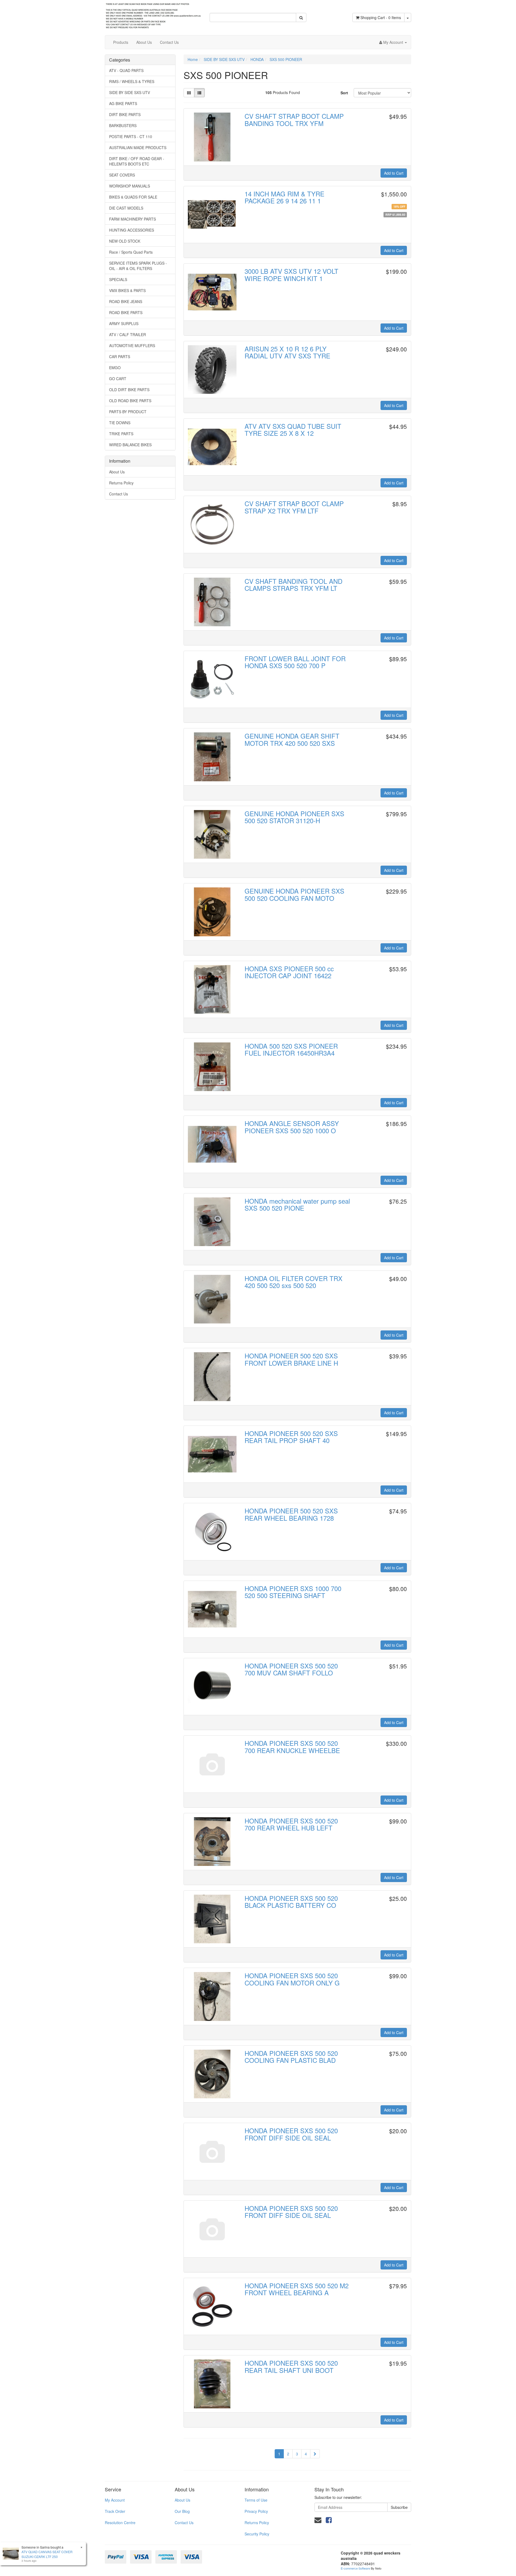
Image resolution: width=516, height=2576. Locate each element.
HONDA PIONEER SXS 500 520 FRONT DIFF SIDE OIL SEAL (291, 2134)
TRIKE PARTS (121, 434)
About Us (144, 42)
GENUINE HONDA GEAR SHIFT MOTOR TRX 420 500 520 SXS (292, 739)
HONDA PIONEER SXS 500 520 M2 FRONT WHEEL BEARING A (297, 2289)
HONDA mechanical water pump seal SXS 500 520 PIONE (297, 1204)
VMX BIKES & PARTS (127, 290)
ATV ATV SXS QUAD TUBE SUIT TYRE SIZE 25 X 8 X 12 (293, 429)
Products (121, 42)
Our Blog (182, 2511)
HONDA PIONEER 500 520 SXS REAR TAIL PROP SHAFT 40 (291, 1437)
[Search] (301, 17)
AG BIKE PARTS (123, 103)
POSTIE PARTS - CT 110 (131, 136)
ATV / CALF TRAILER (128, 334)
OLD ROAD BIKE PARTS (130, 401)
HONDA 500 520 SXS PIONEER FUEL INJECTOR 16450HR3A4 (291, 1049)
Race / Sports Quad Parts (131, 252)
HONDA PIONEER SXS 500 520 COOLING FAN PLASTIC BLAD (291, 2057)
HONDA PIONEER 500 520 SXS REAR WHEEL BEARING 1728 (291, 1514)
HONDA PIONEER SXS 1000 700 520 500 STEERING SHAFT (293, 1592)
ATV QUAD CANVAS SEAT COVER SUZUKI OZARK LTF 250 (47, 2554)
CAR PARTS (120, 357)
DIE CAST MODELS (126, 208)
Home (193, 59)
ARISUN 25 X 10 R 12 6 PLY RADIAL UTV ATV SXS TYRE (287, 352)
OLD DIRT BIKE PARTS (129, 390)
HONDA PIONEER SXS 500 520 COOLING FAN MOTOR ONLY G (292, 1979)
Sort (344, 93)
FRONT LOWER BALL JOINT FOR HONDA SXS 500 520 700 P (295, 662)
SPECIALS (118, 279)
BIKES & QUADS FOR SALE (133, 197)
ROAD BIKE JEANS (126, 301)
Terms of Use (256, 2500)
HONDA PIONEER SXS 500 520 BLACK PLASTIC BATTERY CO (291, 1902)
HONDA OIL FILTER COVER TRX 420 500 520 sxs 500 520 (293, 1282)
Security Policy (257, 2534)
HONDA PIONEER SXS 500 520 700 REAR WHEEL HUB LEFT (291, 1824)
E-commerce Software (355, 2568)
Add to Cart (394, 173)
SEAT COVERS (122, 175)
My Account (115, 2500)
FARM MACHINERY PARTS (132, 219)
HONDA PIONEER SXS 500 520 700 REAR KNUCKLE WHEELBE (292, 1746)
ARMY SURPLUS (124, 323)
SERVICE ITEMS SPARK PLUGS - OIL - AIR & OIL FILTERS (138, 266)
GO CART (118, 379)
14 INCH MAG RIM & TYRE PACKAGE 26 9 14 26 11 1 (284, 197)
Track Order (115, 2511)
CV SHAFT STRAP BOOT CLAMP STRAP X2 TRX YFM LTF (294, 507)
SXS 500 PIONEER (286, 59)
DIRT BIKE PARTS (125, 114)
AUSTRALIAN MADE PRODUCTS (138, 147)
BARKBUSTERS (123, 125)
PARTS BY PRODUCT (128, 412)
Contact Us (169, 42)
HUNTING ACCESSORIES (132, 230)
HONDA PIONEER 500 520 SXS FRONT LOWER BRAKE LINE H (291, 1359)
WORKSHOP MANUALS (130, 186)
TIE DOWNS (120, 423)
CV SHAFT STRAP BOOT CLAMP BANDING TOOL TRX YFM (294, 119)
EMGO (115, 368)
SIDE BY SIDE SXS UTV (130, 92)
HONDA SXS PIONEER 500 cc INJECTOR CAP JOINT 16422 (289, 972)
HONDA (257, 59)
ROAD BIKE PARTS (126, 312)
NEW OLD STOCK (125, 241)
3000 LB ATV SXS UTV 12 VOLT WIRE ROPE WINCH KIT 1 (291, 274)
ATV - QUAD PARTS (126, 70)
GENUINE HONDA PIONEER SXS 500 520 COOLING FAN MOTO (294, 894)
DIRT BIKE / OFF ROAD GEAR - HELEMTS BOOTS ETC (137, 161)
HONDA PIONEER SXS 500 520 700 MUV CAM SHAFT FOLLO (291, 1669)
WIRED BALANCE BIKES (130, 445)
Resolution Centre (120, 2523)
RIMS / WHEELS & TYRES (132, 81)
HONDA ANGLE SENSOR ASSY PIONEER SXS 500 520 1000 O (292, 1127)
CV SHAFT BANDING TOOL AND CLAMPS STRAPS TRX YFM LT (293, 584)
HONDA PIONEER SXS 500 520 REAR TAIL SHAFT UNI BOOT (291, 2366)
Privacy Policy (256, 2511)
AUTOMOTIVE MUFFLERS (132, 346)
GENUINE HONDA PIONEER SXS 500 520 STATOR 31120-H (294, 817)
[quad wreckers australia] (153, 14)
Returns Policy (121, 483)
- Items (381, 17)
